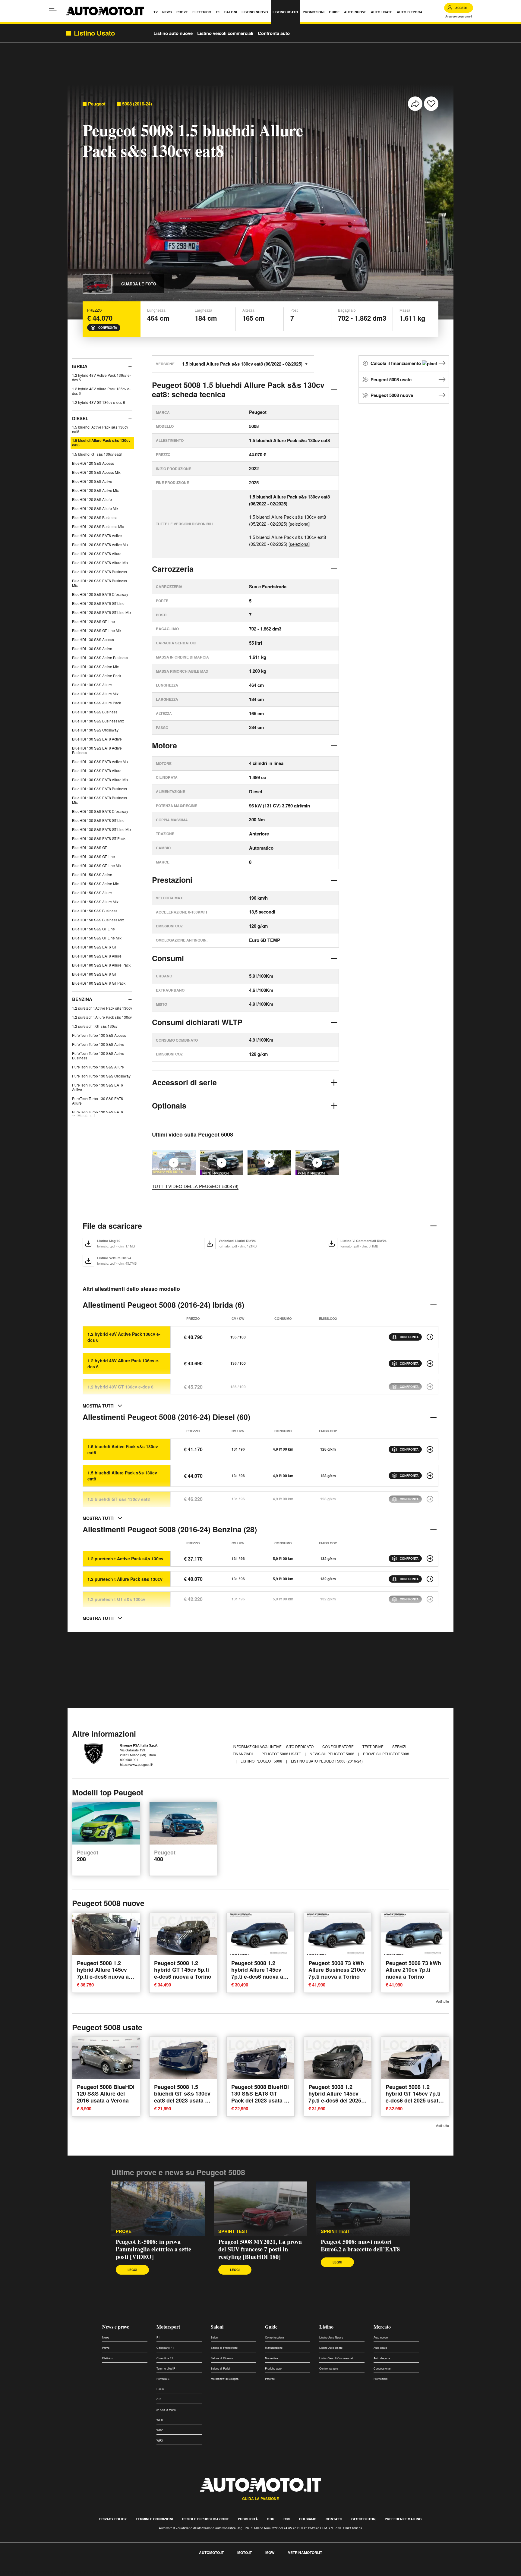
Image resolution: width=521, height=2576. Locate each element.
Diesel (80, 418)
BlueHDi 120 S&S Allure (92, 499)
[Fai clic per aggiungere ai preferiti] (431, 104)
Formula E (163, 2379)
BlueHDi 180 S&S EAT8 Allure (97, 956)
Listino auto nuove (173, 33)
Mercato (382, 2327)
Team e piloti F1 (167, 2368)
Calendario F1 (165, 2348)
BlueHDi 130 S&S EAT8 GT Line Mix (102, 829)
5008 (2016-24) (137, 104)
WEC (160, 2420)
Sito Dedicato (300, 1746)
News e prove (116, 2327)
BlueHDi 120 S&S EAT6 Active (97, 535)
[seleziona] (299, 524)
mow (270, 2552)
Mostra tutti (86, 1115)
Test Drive (373, 1746)
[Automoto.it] (105, 11)
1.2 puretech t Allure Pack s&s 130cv (102, 1017)
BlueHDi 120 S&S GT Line (93, 621)
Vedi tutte (442, 2001)
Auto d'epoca (382, 2358)
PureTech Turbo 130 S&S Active (98, 1044)
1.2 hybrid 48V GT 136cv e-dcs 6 (99, 402)
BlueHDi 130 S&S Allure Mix (95, 694)
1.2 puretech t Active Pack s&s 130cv (102, 1008)
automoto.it (211, 2552)
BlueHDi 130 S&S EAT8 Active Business (97, 750)
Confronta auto (274, 33)
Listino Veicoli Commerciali (336, 2358)
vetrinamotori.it (305, 2552)
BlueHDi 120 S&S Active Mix (95, 490)
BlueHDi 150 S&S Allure (92, 893)
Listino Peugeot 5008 (262, 1761)
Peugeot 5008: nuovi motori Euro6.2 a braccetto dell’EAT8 (360, 2245)
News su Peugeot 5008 (332, 1754)
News (106, 2337)
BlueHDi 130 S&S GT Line (93, 856)
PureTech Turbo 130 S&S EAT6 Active (98, 1087)
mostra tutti (99, 1406)
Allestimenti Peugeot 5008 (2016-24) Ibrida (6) (163, 1305)
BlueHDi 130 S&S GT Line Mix (97, 865)
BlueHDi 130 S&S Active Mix (95, 667)
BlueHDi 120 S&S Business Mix (98, 526)
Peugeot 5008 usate (391, 379)
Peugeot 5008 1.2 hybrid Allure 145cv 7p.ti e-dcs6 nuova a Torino (257, 1973)
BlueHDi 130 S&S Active (92, 648)
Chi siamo (308, 2519)
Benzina (82, 999)
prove (124, 2231)
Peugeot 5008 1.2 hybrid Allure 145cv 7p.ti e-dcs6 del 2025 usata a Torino (335, 2097)
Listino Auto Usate (331, 2348)
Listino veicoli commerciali (225, 33)
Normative (272, 2358)
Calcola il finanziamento (396, 363)
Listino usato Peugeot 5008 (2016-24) (327, 1761)
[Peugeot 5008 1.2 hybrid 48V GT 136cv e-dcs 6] (430, 1387)
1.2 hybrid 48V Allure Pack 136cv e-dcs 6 (101, 391)
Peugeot (97, 104)
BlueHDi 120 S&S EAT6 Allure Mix (100, 563)
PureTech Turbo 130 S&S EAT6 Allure (98, 1101)
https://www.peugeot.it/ (136, 1764)
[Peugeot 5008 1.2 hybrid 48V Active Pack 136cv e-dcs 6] (430, 1337)
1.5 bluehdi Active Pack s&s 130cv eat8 (100, 429)
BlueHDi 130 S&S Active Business (100, 657)
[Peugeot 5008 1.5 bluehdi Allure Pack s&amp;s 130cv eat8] (430, 1476)
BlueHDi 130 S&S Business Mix (98, 721)
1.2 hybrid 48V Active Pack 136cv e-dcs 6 (101, 377)
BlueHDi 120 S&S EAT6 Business (99, 572)
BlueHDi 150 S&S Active (92, 874)
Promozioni (380, 2379)
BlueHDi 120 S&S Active (92, 481)
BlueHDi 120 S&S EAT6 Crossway (100, 594)
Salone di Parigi (220, 2368)
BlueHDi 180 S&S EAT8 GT (94, 974)
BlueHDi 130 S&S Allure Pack (96, 703)
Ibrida (80, 366)
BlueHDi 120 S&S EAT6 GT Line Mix (102, 612)
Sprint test (233, 2231)
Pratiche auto (273, 2368)
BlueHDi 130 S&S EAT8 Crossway (100, 811)
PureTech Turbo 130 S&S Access (99, 1035)
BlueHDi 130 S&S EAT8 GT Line (98, 820)
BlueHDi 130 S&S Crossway (95, 730)
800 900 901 (129, 1760)
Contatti (334, 2519)
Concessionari (382, 2368)
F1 (158, 2337)
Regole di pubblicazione (205, 2519)
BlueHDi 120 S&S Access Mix (96, 472)
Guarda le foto (139, 284)
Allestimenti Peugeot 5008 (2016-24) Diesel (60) (166, 1417)
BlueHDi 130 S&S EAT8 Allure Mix (100, 780)
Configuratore (338, 1746)
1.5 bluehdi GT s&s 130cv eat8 (97, 454)
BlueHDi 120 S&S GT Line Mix (97, 630)
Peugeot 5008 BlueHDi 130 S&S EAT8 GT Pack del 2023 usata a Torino (260, 2097)
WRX (160, 2441)
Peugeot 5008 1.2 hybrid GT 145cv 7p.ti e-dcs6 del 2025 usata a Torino (414, 2097)
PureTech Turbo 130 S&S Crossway (101, 1076)
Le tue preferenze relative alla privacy (94, 2572)
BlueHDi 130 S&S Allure (92, 685)
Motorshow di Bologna (225, 2379)
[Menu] (54, 11)
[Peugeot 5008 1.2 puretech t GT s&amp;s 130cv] (430, 1599)
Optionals (169, 1106)
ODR (271, 2519)
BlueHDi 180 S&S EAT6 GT (94, 947)
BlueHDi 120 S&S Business (95, 517)
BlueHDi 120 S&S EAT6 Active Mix (100, 544)
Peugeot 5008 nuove (392, 395)
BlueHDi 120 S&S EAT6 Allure (97, 554)
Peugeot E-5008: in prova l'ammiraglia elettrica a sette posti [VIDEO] (153, 2249)
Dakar (160, 2389)
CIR (159, 2399)
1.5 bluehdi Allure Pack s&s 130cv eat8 (101, 443)
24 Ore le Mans (166, 2410)
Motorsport (168, 2327)
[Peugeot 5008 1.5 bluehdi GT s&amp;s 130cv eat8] (430, 1499)
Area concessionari (459, 16)
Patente (270, 2379)
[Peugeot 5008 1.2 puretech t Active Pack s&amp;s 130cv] (430, 1558)
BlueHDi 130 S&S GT (89, 847)
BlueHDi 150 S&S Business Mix (98, 920)
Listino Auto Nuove (331, 2337)
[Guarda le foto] (97, 284)
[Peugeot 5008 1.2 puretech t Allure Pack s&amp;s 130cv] (430, 1579)
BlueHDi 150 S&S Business (95, 911)
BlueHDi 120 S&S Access (93, 463)
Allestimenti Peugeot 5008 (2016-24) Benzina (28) (170, 1529)
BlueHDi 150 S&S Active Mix (95, 884)
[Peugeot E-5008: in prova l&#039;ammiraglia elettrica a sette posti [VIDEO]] (158, 2209)
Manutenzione (274, 2348)
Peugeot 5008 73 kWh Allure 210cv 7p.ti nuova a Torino (413, 1969)
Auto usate (380, 2348)
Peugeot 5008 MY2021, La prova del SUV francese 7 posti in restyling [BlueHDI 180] (260, 2249)
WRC (160, 2430)
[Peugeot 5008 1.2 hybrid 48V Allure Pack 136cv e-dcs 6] (430, 1363)
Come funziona (275, 2337)
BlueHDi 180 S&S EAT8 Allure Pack (101, 965)
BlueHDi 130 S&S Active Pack (97, 676)
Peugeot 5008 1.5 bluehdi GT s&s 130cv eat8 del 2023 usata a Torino (182, 2097)
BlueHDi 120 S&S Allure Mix (95, 508)
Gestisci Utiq (363, 2519)
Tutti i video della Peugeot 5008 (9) (195, 1186)
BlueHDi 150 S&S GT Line (93, 929)
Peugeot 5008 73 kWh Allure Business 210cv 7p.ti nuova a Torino (337, 1969)
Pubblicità (248, 2519)
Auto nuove (381, 2337)
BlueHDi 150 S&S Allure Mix (95, 902)
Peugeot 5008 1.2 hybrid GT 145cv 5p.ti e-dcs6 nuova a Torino (183, 1969)
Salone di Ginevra (222, 2358)
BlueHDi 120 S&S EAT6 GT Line (98, 603)
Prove (106, 2348)
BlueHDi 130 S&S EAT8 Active (97, 739)
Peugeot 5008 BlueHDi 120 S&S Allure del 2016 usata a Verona (106, 2094)
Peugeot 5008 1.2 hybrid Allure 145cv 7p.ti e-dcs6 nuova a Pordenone (103, 1973)
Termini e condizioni (154, 2519)
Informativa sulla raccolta (27, 2572)
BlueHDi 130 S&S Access (93, 639)
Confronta (108, 328)
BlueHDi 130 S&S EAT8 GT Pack (99, 838)
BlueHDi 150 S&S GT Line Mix (97, 938)
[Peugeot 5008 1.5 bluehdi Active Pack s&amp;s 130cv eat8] (430, 1449)
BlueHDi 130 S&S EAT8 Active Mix (100, 761)
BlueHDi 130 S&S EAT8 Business (99, 789)
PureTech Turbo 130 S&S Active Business (98, 1055)
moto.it (245, 2552)
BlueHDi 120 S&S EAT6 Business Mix (99, 583)
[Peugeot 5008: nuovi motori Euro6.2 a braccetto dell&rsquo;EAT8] (317, 1163)
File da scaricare (112, 1226)
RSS (287, 2519)
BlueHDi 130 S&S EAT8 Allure (97, 771)
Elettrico (107, 2358)
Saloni (217, 2327)
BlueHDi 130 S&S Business (95, 712)
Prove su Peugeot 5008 (386, 1754)
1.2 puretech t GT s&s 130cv (95, 1026)
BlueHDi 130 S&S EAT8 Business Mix (99, 800)
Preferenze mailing (403, 2519)
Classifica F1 (165, 2358)
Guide (271, 2327)
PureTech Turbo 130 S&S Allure (98, 1067)
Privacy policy (113, 2519)
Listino (326, 2327)
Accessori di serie (184, 1082)
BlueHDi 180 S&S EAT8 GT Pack (99, 983)
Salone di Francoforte (224, 2348)
